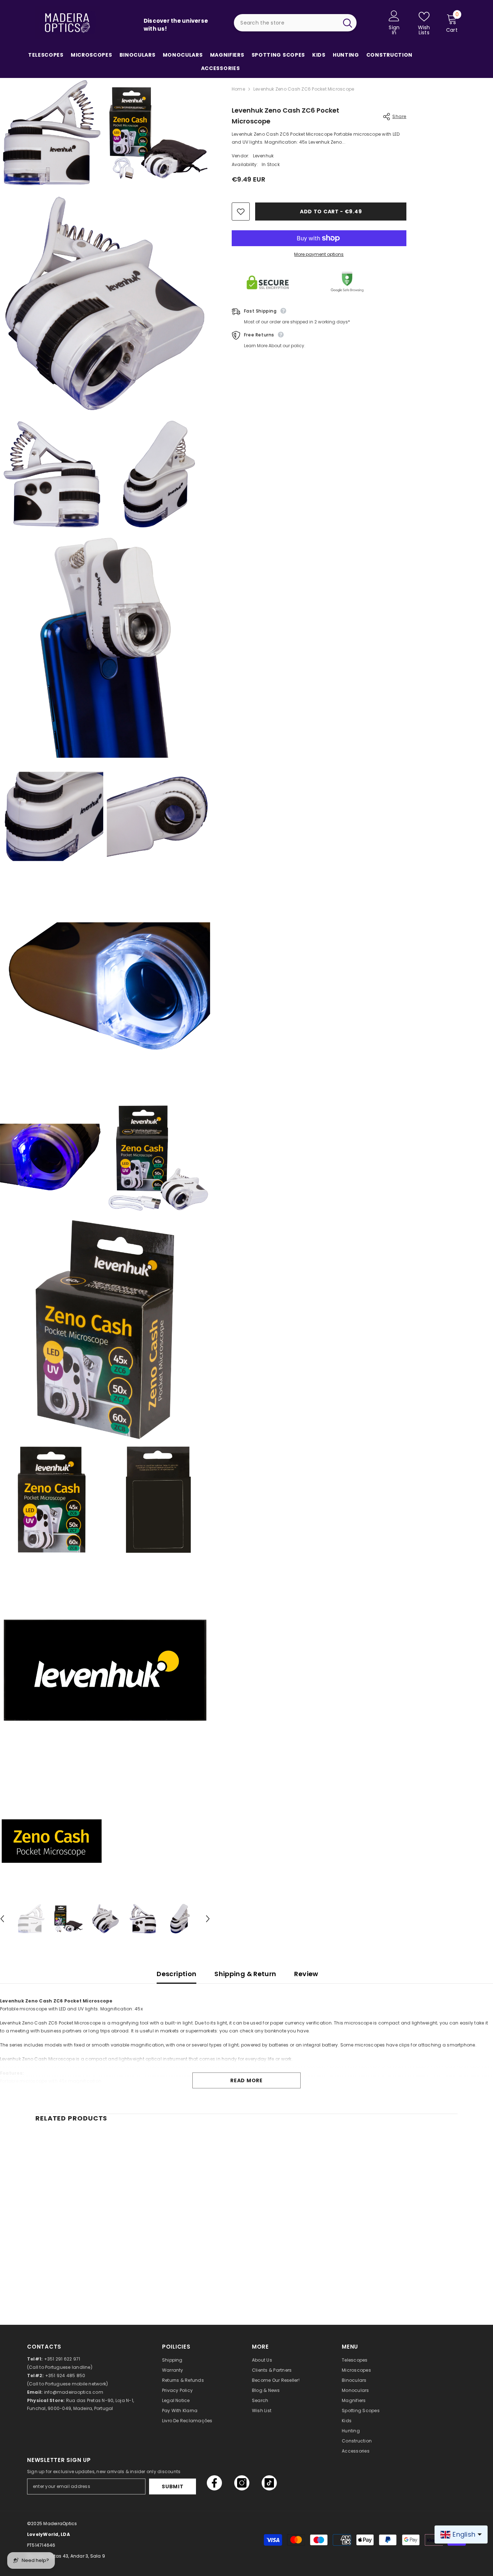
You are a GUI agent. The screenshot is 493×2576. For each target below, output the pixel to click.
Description (176, 1974)
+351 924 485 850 (65, 2376)
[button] (208, 1919)
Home (238, 89)
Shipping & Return (245, 1974)
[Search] (295, 23)
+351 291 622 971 (62, 2359)
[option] (31, 1919)
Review (306, 1974)
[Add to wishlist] (241, 212)
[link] (84, 2275)
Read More (246, 2080)
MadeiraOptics (60, 2523)
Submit (173, 2486)
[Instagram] (242, 2483)
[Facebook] (214, 2483)
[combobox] (286, 23)
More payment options (319, 254)
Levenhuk (263, 156)
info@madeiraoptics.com (74, 2392)
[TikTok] (269, 2483)
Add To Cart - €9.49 (331, 212)
